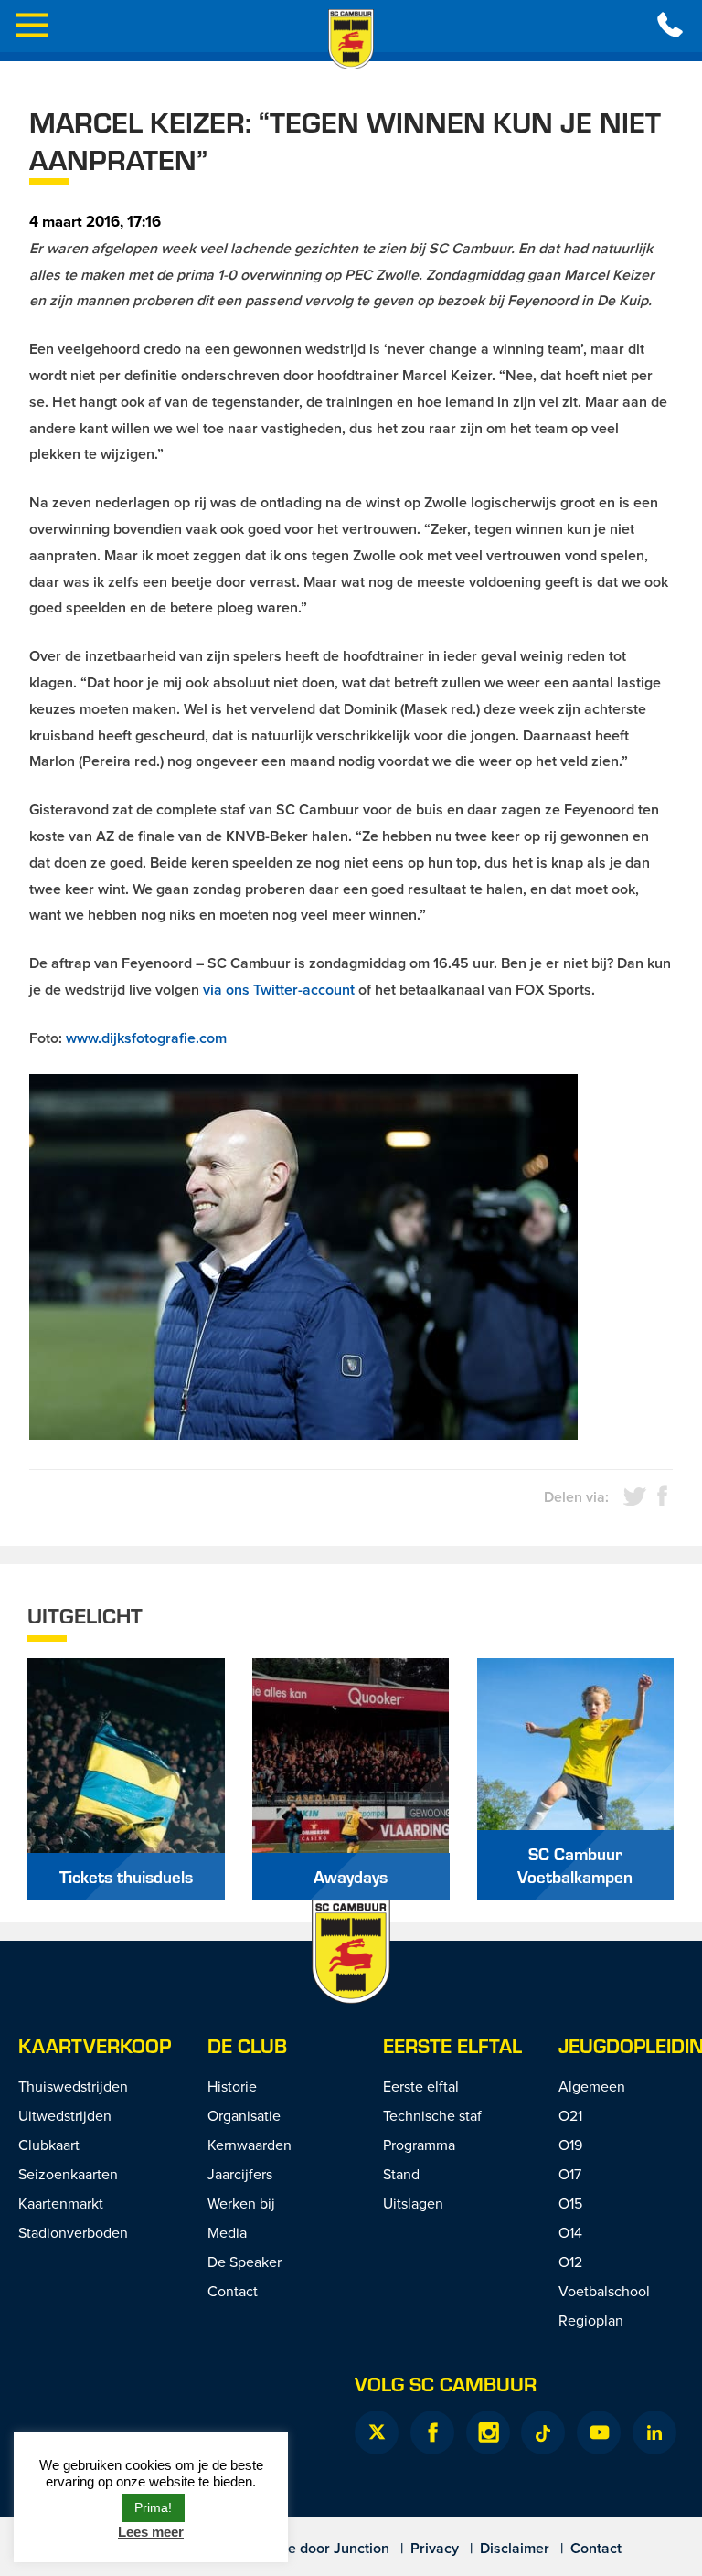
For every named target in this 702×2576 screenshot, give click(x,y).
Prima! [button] (153, 2507)
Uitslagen (413, 2203)
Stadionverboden (73, 2232)
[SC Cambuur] (351, 39)
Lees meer (151, 2532)
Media (227, 2232)
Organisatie (244, 2115)
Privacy (435, 2548)
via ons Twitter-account (279, 990)
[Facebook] (432, 2432)
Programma (419, 2145)
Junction (362, 2548)
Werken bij (241, 2203)
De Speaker (245, 2262)
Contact (233, 2291)
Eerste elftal (452, 2045)
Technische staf (432, 2115)
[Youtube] (599, 2432)
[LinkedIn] (654, 2432)
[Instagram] (488, 2432)
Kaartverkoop (95, 2045)
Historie (232, 2086)
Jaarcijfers (240, 2174)
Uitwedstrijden (65, 2115)
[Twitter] (377, 2432)
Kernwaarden (250, 2145)
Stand (401, 2174)
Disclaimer (515, 2548)
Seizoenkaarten (68, 2174)
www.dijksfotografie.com (146, 1038)
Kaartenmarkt (61, 2203)
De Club (247, 2045)
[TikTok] (543, 2432)
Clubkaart (49, 2145)
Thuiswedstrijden (73, 2086)
